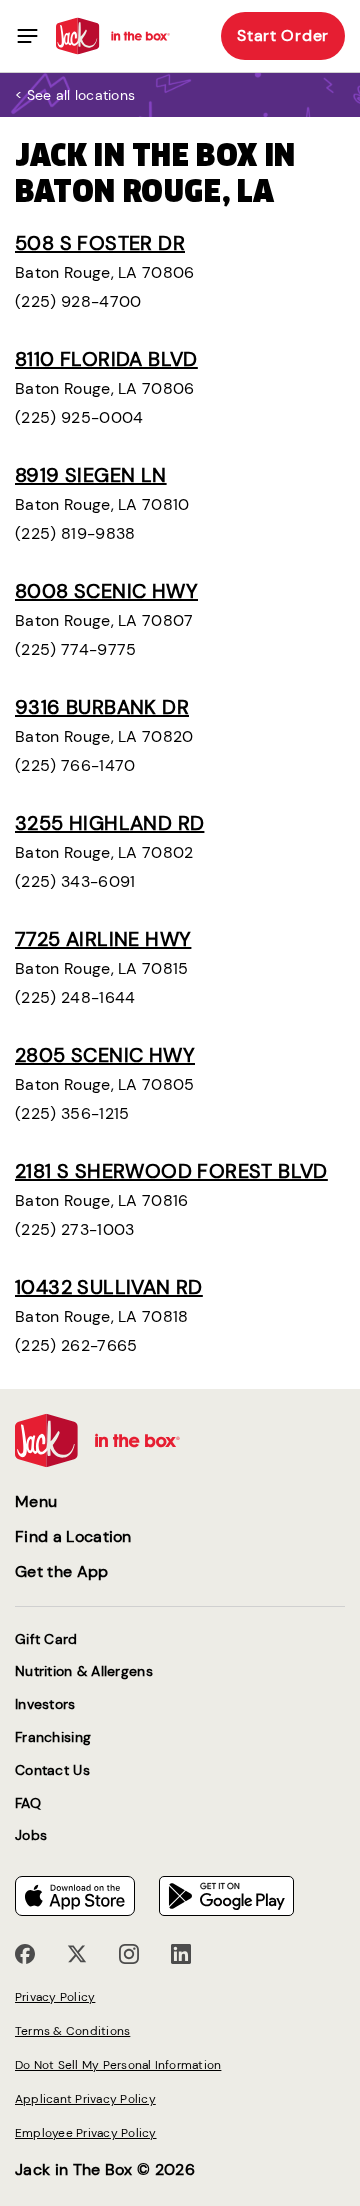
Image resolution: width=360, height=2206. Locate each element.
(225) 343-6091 (75, 881)
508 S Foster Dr (100, 243)
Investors (45, 1704)
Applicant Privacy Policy (85, 2099)
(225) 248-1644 (75, 997)
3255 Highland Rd (109, 823)
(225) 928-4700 (78, 301)
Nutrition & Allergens (84, 1671)
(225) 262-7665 (76, 1345)
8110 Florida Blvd (106, 359)
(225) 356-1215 (72, 1113)
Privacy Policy (55, 1997)
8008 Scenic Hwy (106, 591)
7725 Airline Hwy (103, 939)
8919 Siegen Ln (91, 475)
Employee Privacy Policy (86, 2133)
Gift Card (46, 1639)
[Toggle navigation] (27, 36)
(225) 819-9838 (75, 533)
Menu (36, 1501)
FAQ (28, 1803)
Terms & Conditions (72, 2031)
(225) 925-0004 (79, 417)
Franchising (53, 1737)
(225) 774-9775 (75, 649)
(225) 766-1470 (75, 765)
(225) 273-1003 (74, 1229)
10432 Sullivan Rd (109, 1287)
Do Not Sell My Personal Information (118, 2065)
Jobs (31, 1835)
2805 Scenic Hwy (105, 1055)
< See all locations (75, 95)
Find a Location (73, 1536)
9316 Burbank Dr (102, 707)
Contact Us (52, 1770)
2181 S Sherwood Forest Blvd (171, 1171)
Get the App (62, 1571)
